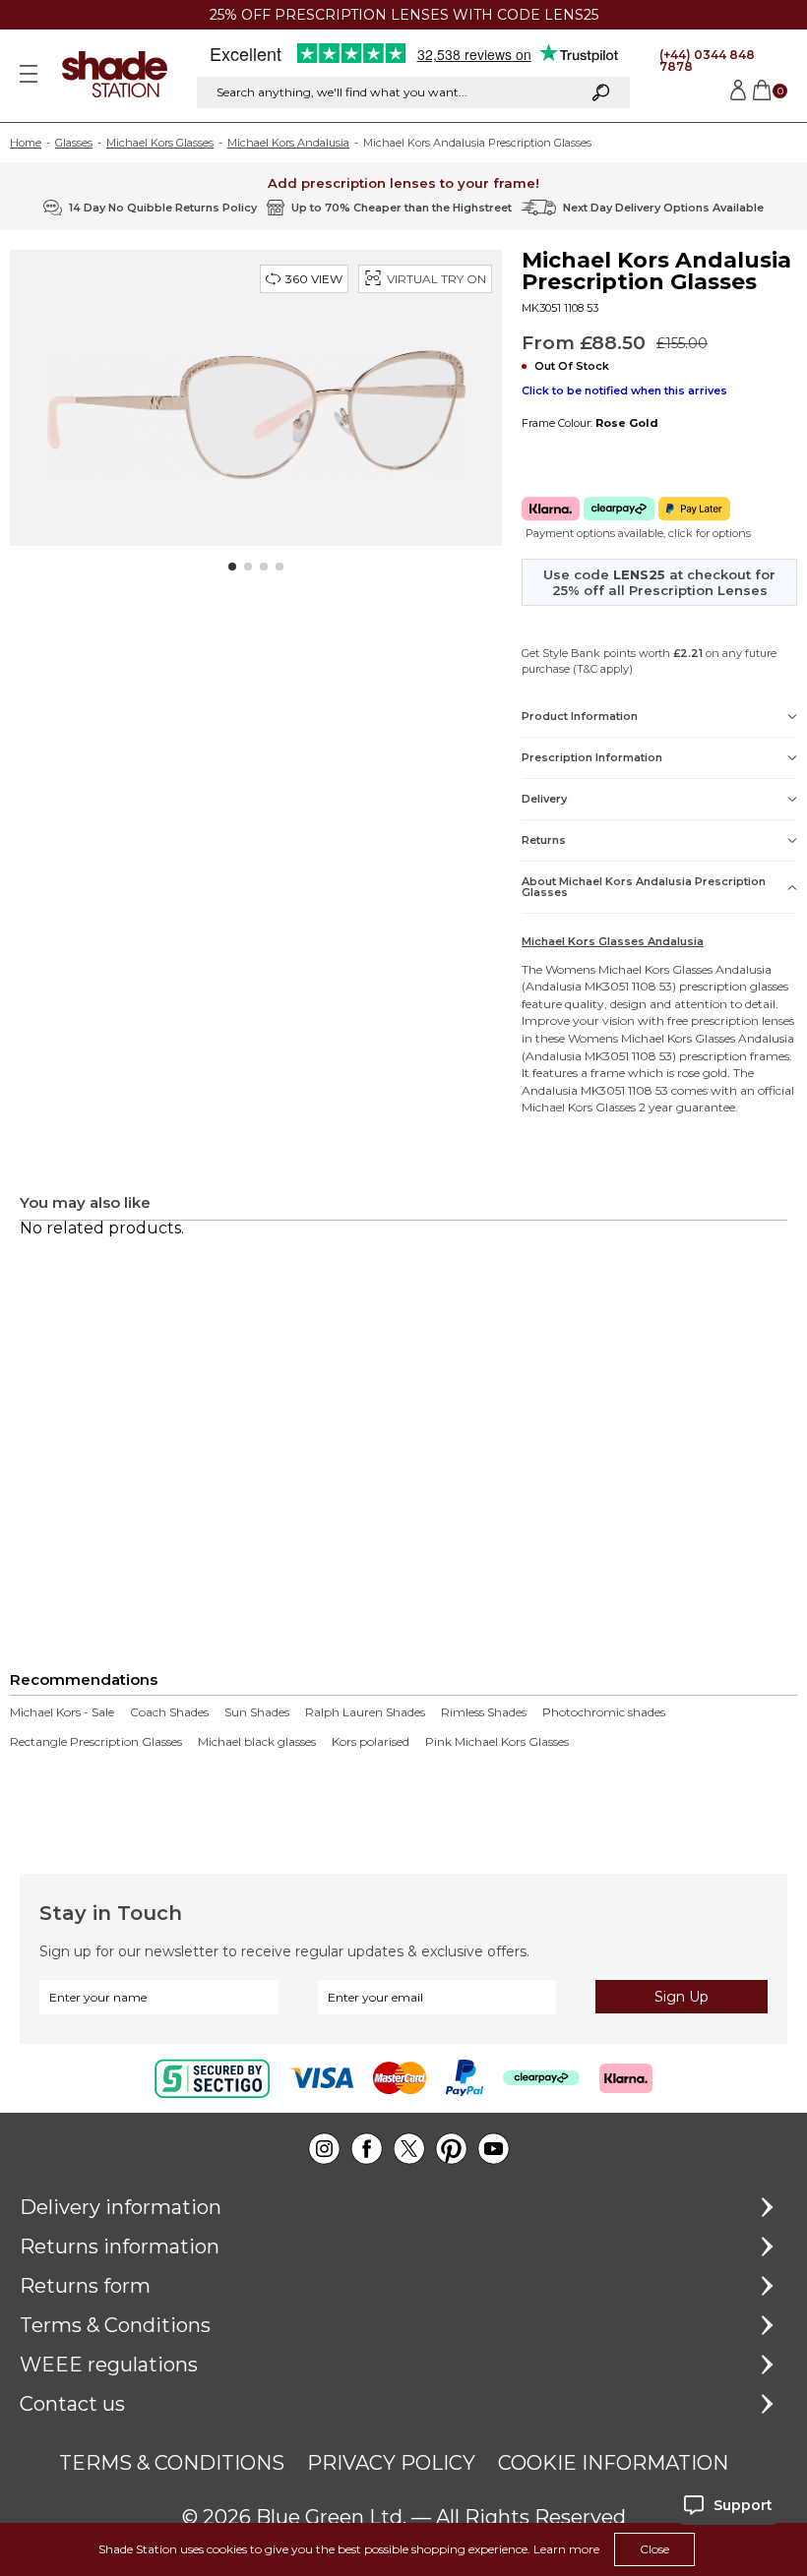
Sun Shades (257, 1712)
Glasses (74, 143)
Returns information (120, 2247)
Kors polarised (371, 1742)
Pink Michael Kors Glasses (497, 1742)
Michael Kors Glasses (160, 143)
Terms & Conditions (115, 2325)
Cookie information (613, 2463)
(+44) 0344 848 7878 (707, 60)
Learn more (566, 2549)
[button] (232, 567)
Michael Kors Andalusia (288, 143)
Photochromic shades (604, 1712)
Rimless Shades (484, 1712)
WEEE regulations (109, 2365)
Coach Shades (169, 1712)
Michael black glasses (257, 1742)
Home (26, 143)
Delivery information (121, 2207)
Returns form (85, 2286)
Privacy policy (391, 2463)
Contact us (72, 2404)
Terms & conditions (172, 2463)
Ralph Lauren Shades (365, 1712)
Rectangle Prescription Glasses (96, 1742)
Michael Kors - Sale (62, 1712)
